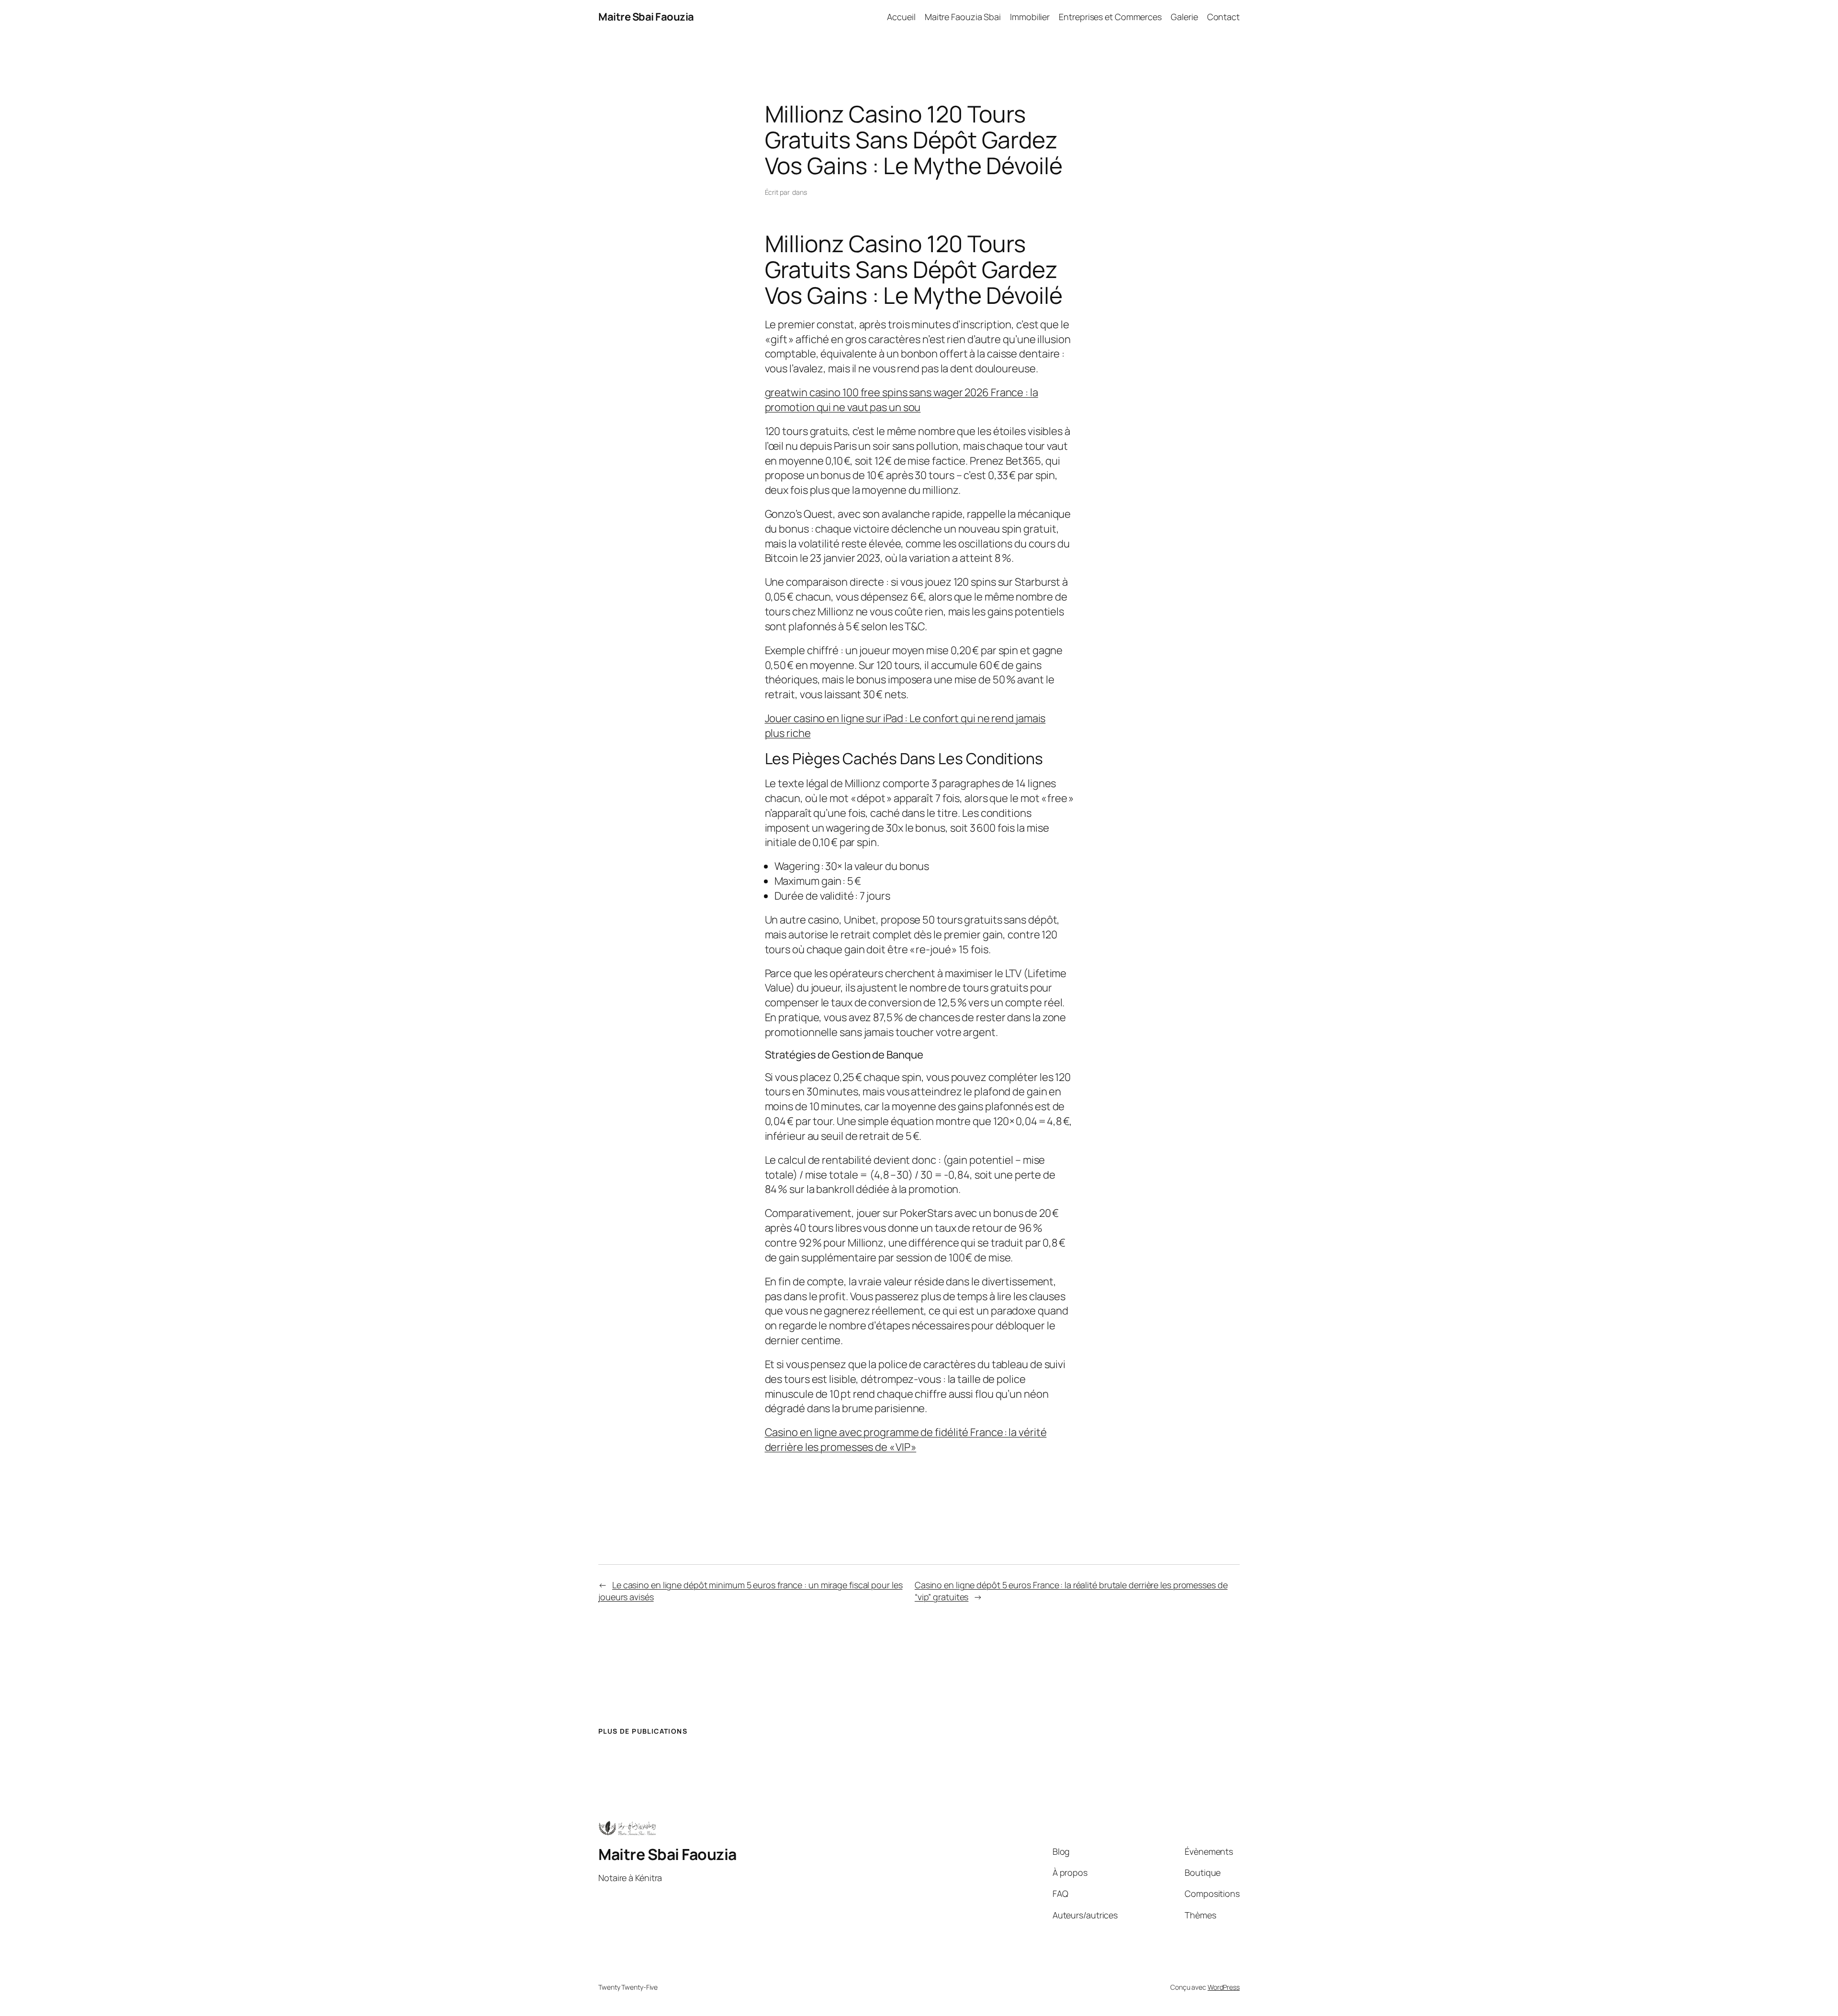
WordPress (1224, 1987)
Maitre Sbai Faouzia (646, 17)
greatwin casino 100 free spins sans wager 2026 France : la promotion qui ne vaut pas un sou (902, 400)
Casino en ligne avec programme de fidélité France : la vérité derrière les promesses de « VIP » (906, 1440)
